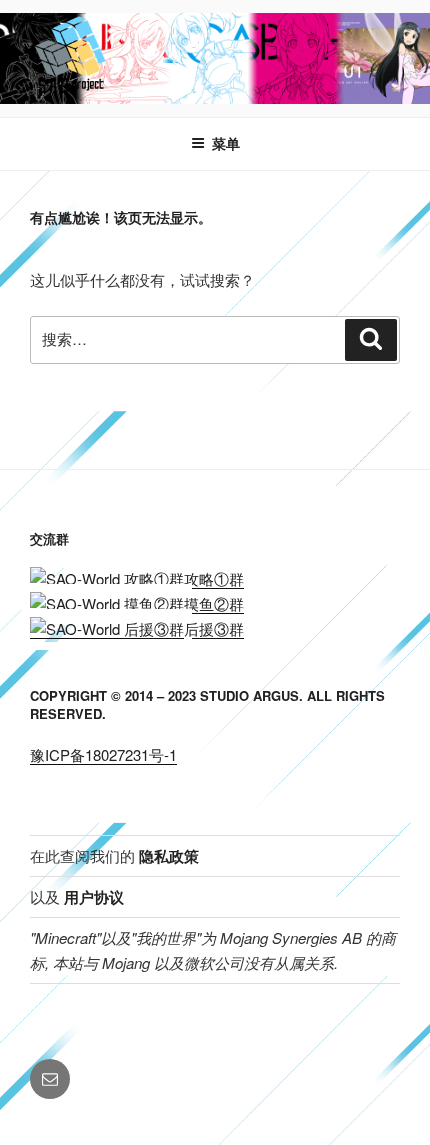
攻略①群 (214, 578)
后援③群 (214, 628)
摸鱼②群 (214, 603)
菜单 (226, 143)
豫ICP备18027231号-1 (103, 754)
